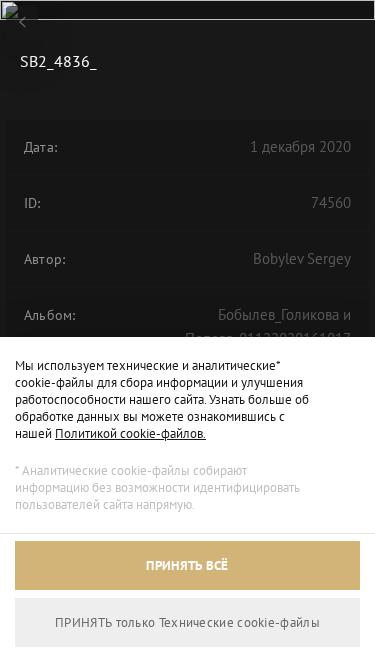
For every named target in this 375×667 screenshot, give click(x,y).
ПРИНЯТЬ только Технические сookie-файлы (187, 622)
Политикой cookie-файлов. (130, 433)
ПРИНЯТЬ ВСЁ (187, 565)
